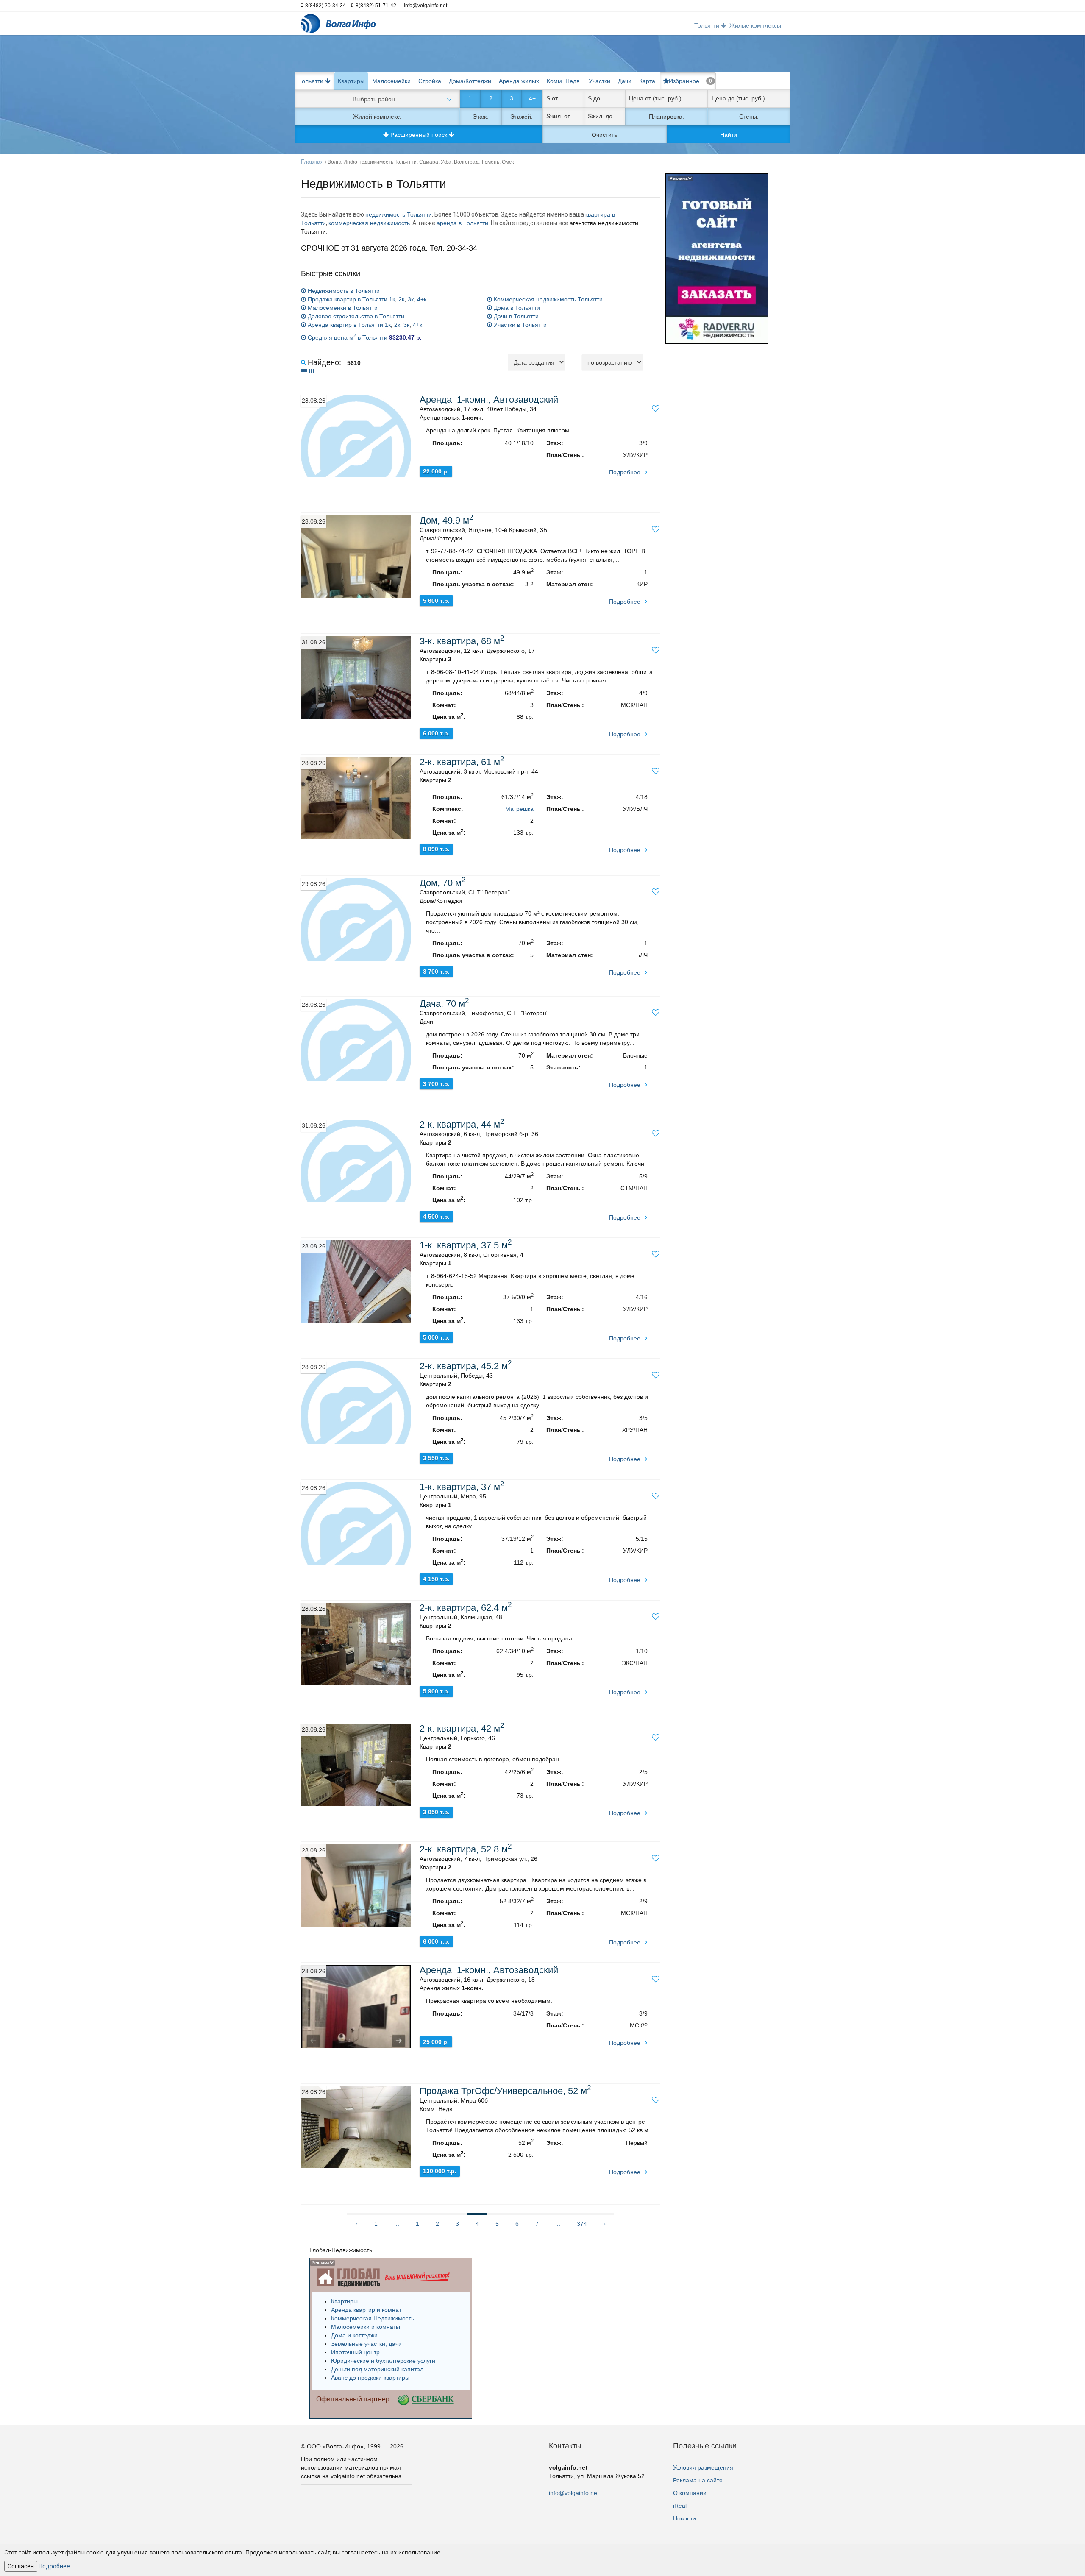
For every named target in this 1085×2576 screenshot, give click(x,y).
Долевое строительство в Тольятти (355, 316)
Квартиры (344, 2301)
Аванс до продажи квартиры (370, 2378)
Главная (312, 162)
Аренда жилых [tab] (519, 81)
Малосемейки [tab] (391, 81)
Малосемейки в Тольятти (342, 308)
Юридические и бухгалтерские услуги (383, 2361)
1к (392, 299)
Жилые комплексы (755, 25)
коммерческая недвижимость (369, 223)
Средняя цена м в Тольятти (364, 337)
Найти (729, 135)
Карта (647, 81)
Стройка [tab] (430, 81)
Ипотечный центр (355, 2352)
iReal (680, 2506)
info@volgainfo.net (574, 2493)
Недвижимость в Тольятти (343, 291)
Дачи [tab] (625, 81)
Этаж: (480, 117)
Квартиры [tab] (351, 81)
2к (401, 299)
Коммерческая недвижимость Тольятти (547, 299)
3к (411, 299)
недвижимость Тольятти (399, 214)
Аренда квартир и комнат (366, 2310)
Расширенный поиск (419, 135)
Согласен (21, 2566)
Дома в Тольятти (516, 308)
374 (582, 2224)
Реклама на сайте (698, 2480)
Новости (684, 2518)
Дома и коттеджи (354, 2335)
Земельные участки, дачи (366, 2344)
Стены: (749, 117)
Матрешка (519, 809)
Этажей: (522, 117)
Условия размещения (703, 2467)
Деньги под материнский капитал (377, 2369)
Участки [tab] (600, 81)
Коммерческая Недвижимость (373, 2318)
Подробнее (625, 472)
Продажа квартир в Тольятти (347, 299)
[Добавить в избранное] (656, 409)
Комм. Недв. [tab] (564, 81)
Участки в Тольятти (519, 325)
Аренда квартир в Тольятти (345, 325)
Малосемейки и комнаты (366, 2327)
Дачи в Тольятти (515, 316)
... (397, 2224)
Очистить (604, 135)
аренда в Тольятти (462, 223)
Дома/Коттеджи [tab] (470, 81)
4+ (532, 98)
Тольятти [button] (708, 25)
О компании (690, 2493)
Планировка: (666, 117)
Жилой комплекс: (377, 117)
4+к (422, 299)
